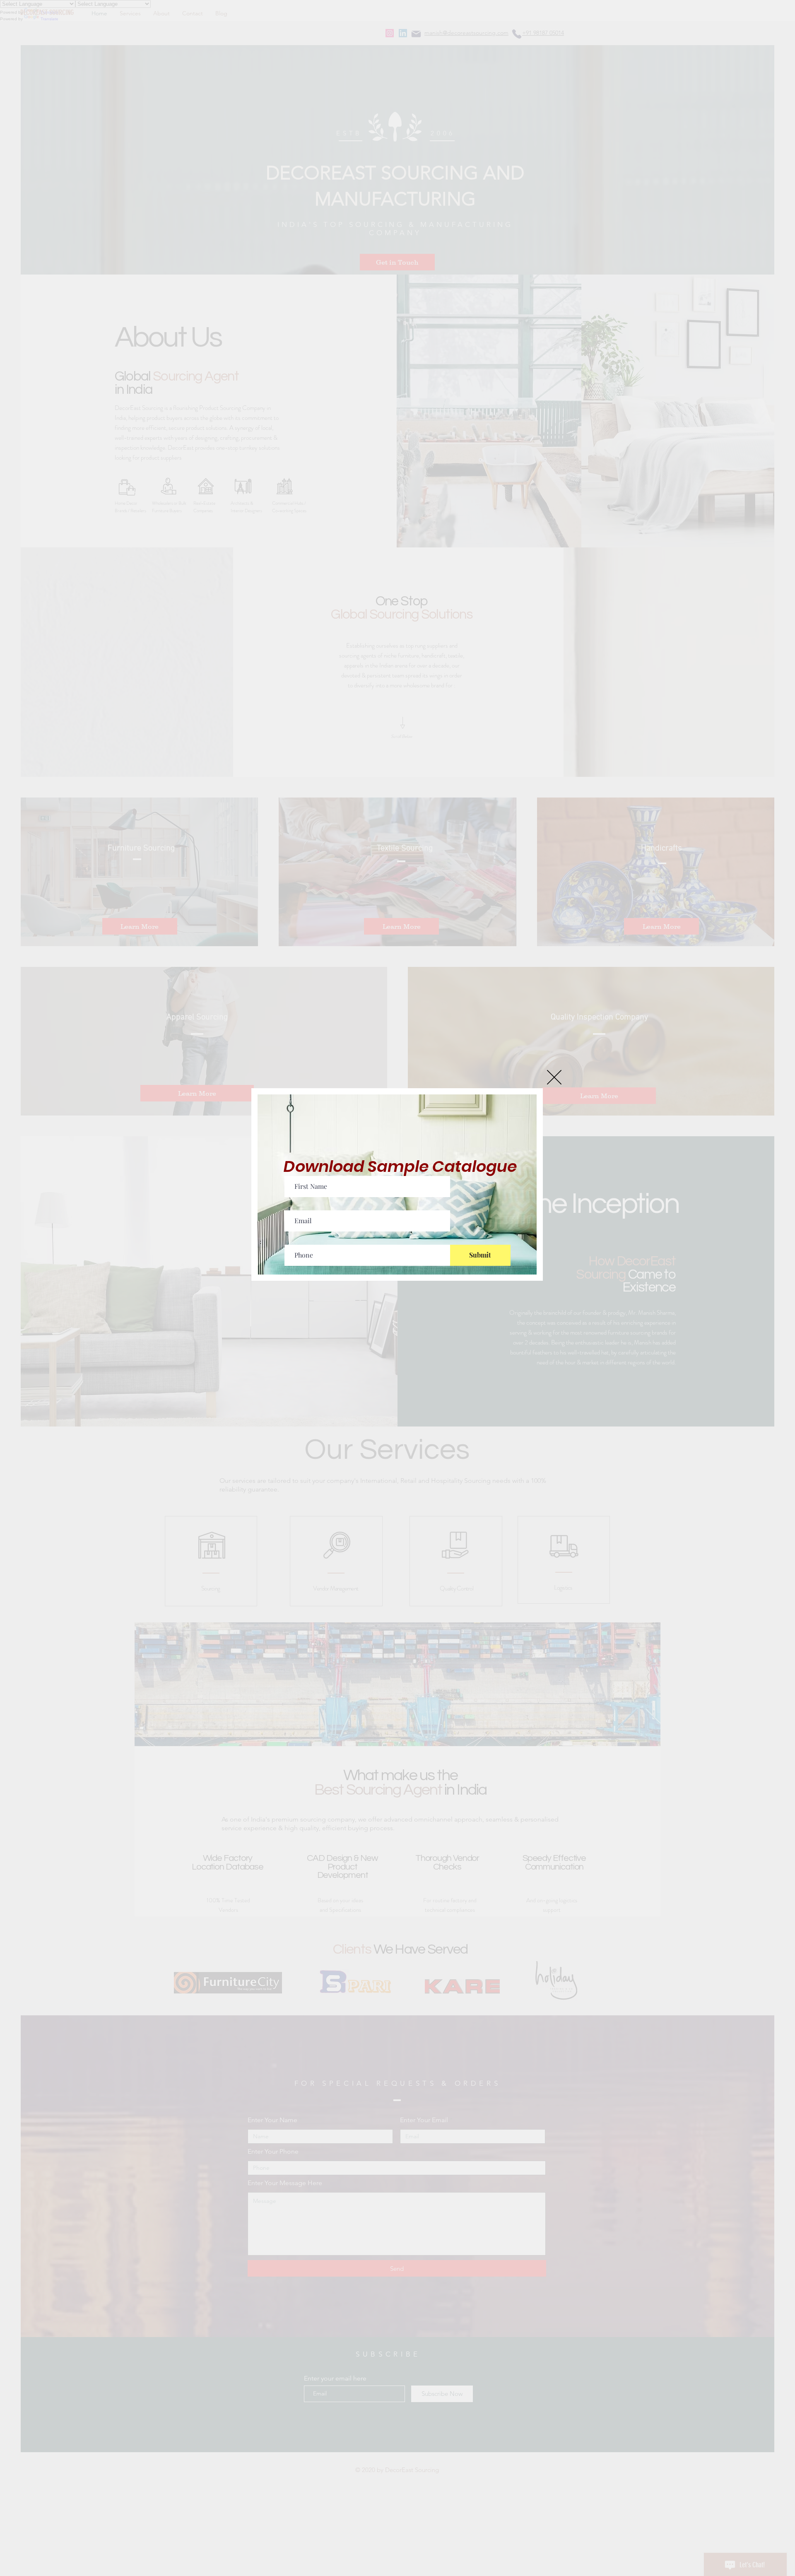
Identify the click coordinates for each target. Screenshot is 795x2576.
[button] (554, 1077)
